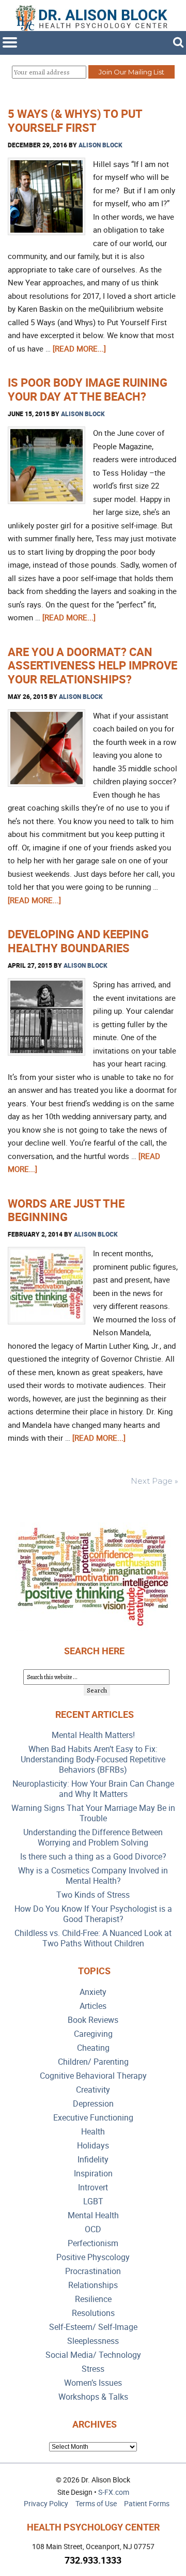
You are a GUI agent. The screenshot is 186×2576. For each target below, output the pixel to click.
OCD (93, 2229)
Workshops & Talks (93, 2397)
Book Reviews (93, 2020)
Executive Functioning (93, 2118)
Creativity (93, 2090)
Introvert (93, 2188)
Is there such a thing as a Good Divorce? (93, 1857)
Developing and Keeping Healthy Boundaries (78, 941)
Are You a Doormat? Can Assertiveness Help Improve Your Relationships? (92, 665)
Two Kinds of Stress (93, 1895)
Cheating (93, 2048)
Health (93, 2132)
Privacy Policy (46, 2503)
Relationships (93, 2285)
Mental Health (93, 2215)
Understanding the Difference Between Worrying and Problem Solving (93, 1838)
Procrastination (93, 2271)
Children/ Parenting (93, 2062)
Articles (93, 2006)
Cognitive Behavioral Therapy (93, 2076)
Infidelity (93, 2160)
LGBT (93, 2201)
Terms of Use (96, 2503)
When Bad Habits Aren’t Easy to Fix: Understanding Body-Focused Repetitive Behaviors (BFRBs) (93, 1759)
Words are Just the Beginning (66, 1210)
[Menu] (10, 42)
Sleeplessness (93, 2341)
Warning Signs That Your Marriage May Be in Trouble (93, 1813)
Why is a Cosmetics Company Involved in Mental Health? (93, 1876)
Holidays (93, 2146)
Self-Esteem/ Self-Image (93, 2327)
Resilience (93, 2299)
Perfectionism (93, 2243)
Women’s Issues (93, 2383)
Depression (93, 2104)
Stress (93, 2369)
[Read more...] (79, 348)
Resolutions (93, 2313)
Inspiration (93, 2174)
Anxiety (93, 1992)
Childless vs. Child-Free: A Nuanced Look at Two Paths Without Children (93, 1938)
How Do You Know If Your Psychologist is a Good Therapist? (93, 1914)
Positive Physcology (93, 2257)
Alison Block (100, 145)
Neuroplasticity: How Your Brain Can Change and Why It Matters (93, 1789)
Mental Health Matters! (93, 1735)
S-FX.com (114, 2492)
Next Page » (154, 1481)
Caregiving (93, 2034)
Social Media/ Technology (93, 2355)
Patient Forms (147, 2503)
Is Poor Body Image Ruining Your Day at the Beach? (88, 389)
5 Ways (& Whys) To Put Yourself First (75, 120)
